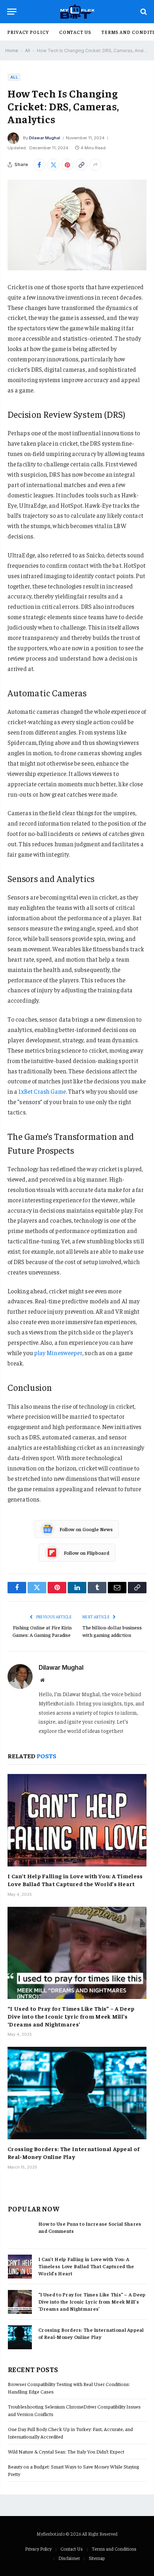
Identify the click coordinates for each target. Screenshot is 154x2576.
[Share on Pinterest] (67, 165)
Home (12, 51)
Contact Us (75, 32)
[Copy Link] (81, 165)
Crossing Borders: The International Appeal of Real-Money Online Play (73, 2152)
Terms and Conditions (114, 2549)
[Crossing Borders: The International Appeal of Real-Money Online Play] (77, 2093)
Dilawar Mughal (45, 138)
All (28, 51)
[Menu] (12, 12)
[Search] (143, 12)
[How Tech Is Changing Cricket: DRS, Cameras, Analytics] (77, 225)
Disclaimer (69, 2558)
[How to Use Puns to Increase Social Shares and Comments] (20, 2231)
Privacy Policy (28, 32)
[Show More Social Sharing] (95, 165)
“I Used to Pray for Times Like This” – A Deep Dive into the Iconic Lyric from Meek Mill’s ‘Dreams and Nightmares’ (71, 2016)
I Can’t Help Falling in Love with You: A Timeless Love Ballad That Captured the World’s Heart (75, 1880)
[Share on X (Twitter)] (53, 165)
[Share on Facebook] (39, 165)
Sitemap (97, 2558)
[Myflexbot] (77, 12)
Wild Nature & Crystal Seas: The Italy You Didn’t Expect (66, 2451)
